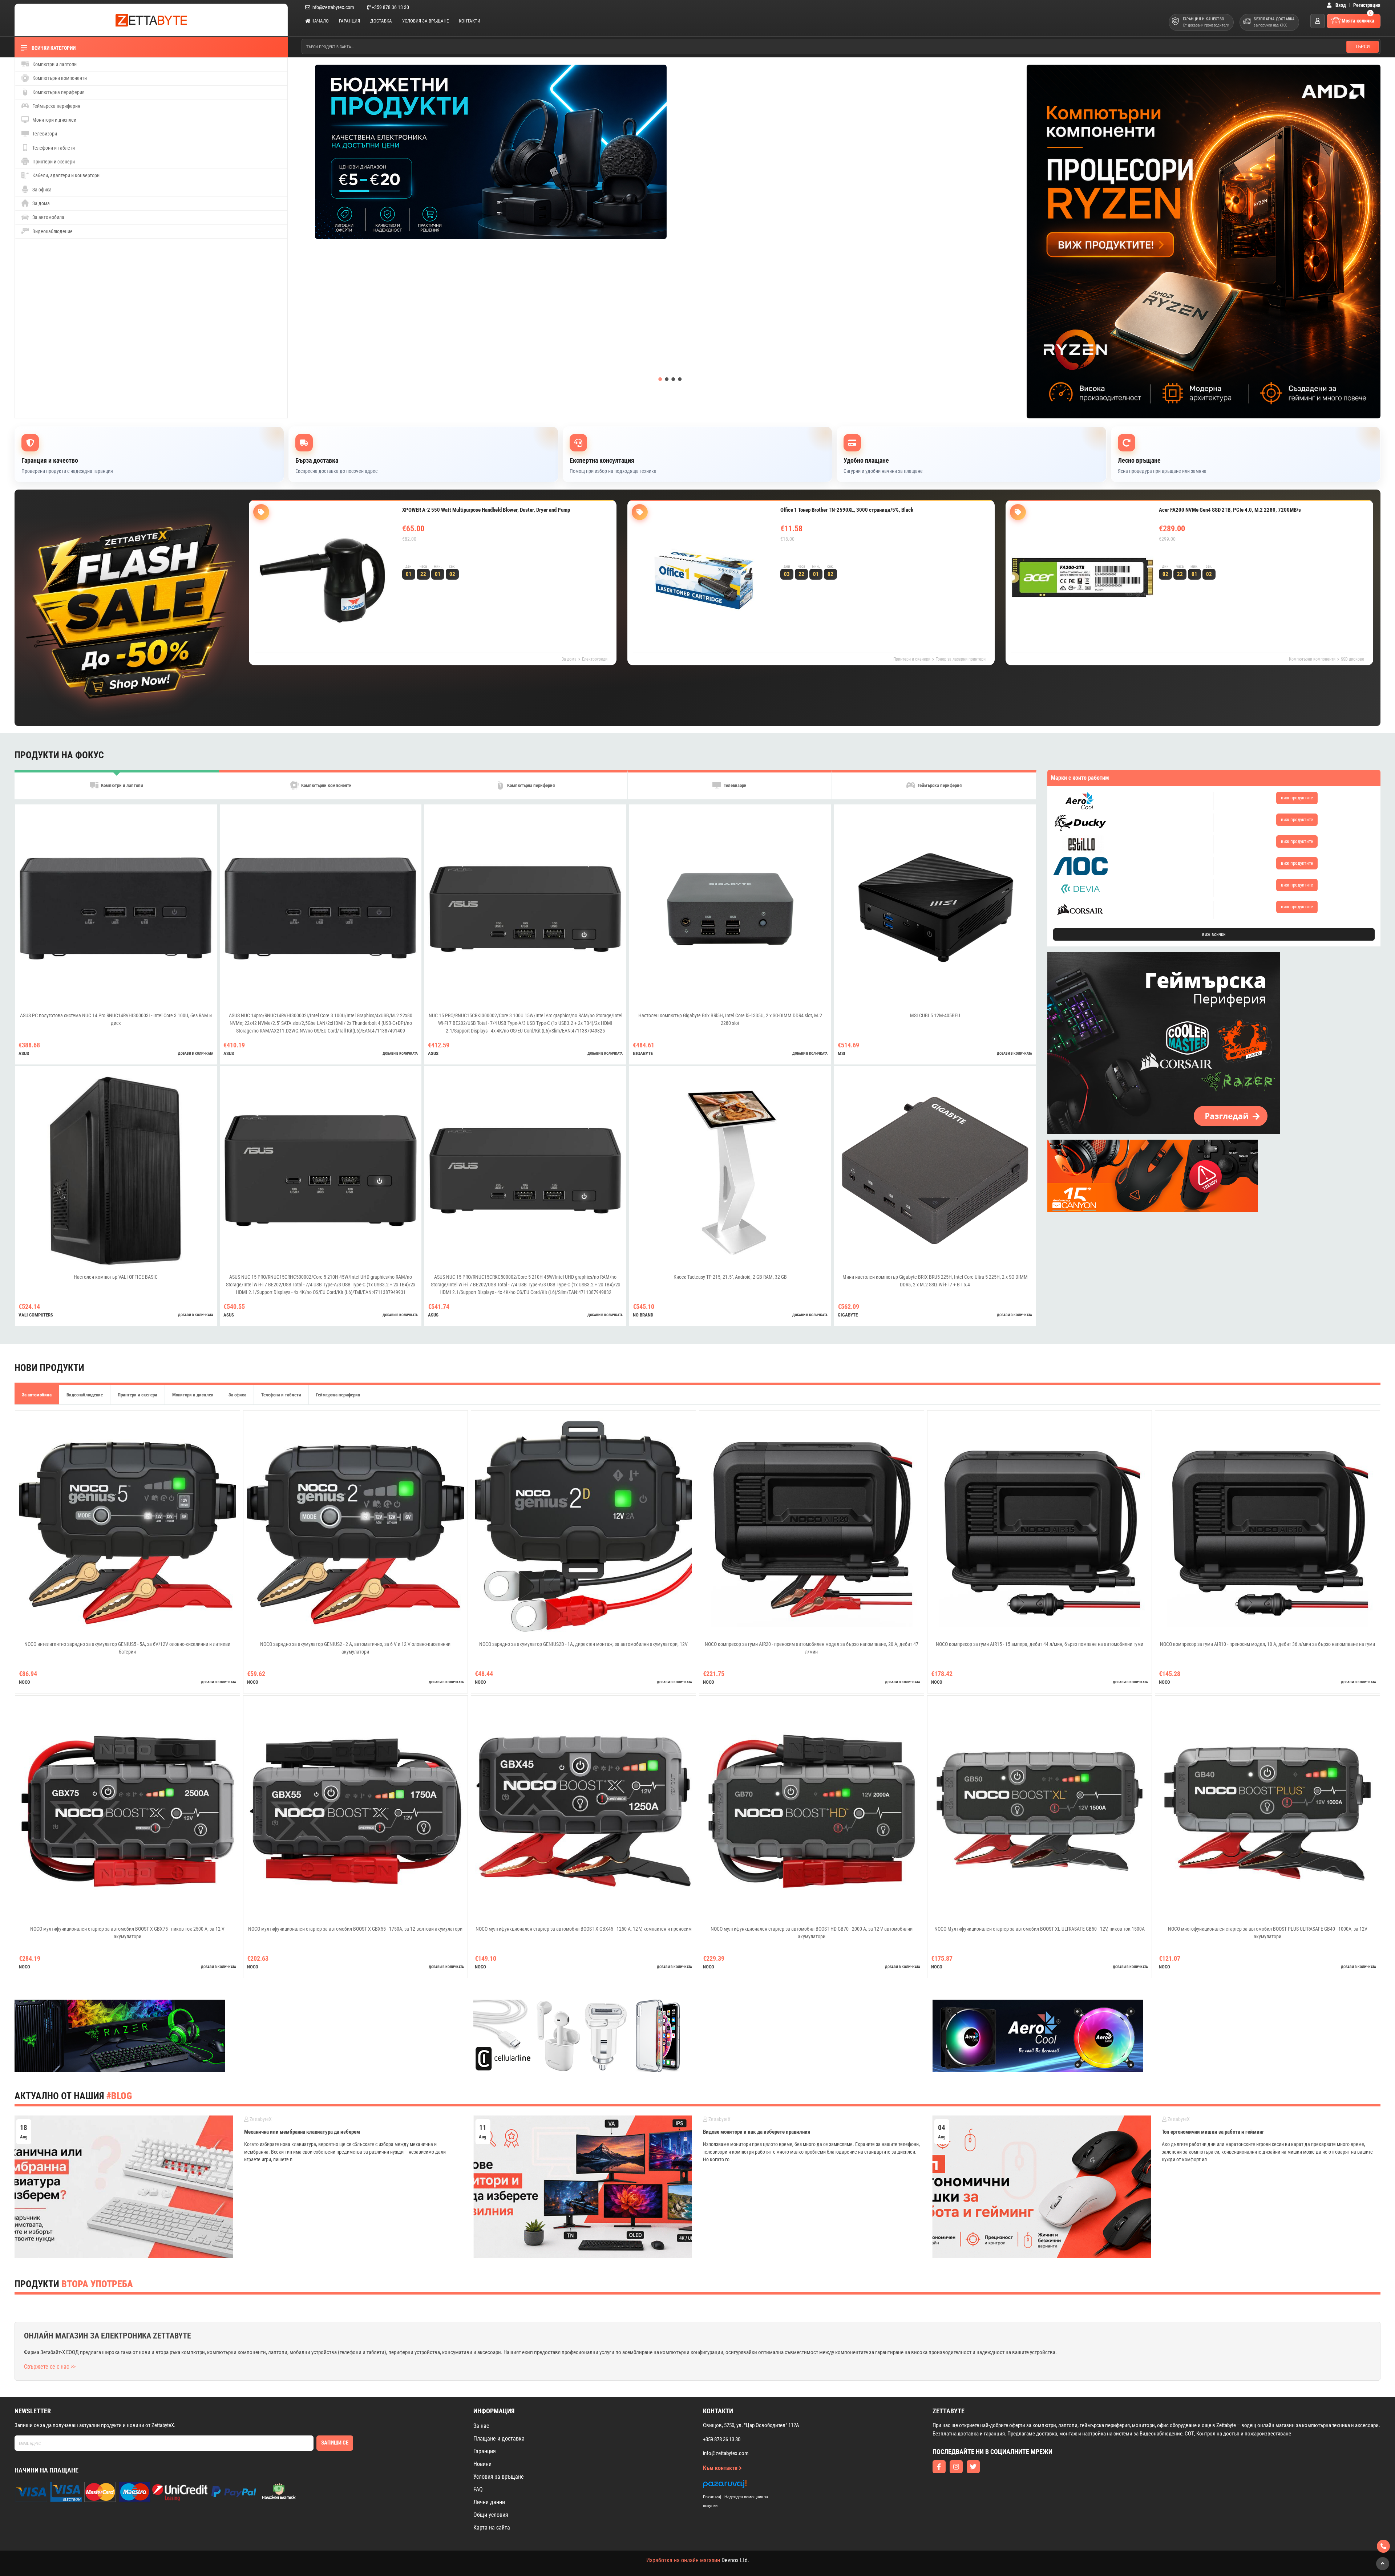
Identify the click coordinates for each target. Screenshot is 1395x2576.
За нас (481, 2426)
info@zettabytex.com (333, 7)
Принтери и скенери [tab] (138, 1395)
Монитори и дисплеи (54, 120)
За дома (41, 203)
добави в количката (196, 1053)
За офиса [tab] (237, 1395)
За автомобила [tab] (37, 1395)
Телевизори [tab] (735, 786)
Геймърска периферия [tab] (939, 786)
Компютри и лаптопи (54, 64)
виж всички (1214, 934)
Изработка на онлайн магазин (683, 2560)
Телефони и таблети (53, 148)
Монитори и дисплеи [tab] (193, 1395)
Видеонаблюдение (52, 231)
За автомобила (48, 217)
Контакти (470, 21)
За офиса (41, 190)
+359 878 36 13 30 (390, 7)
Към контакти (721, 2468)
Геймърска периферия (56, 106)
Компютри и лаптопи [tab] (122, 786)
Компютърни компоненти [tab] (326, 786)
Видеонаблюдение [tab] (85, 1395)
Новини (482, 2464)
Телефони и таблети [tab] (281, 1395)
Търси (1362, 46)
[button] (660, 379)
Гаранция (349, 21)
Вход (1340, 5)
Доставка (381, 21)
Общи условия (491, 2515)
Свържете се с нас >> (50, 2367)
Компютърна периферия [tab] (530, 786)
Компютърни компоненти (59, 78)
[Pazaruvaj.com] (743, 2486)
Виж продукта (429, 554)
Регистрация (1367, 5)
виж (1297, 798)
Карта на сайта (492, 2528)
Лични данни (489, 2502)
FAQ (478, 2489)
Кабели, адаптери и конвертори (65, 175)
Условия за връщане (425, 21)
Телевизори (44, 134)
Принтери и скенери (53, 162)
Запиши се (335, 2443)
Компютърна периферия (58, 92)
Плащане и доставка (499, 2439)
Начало (320, 21)
